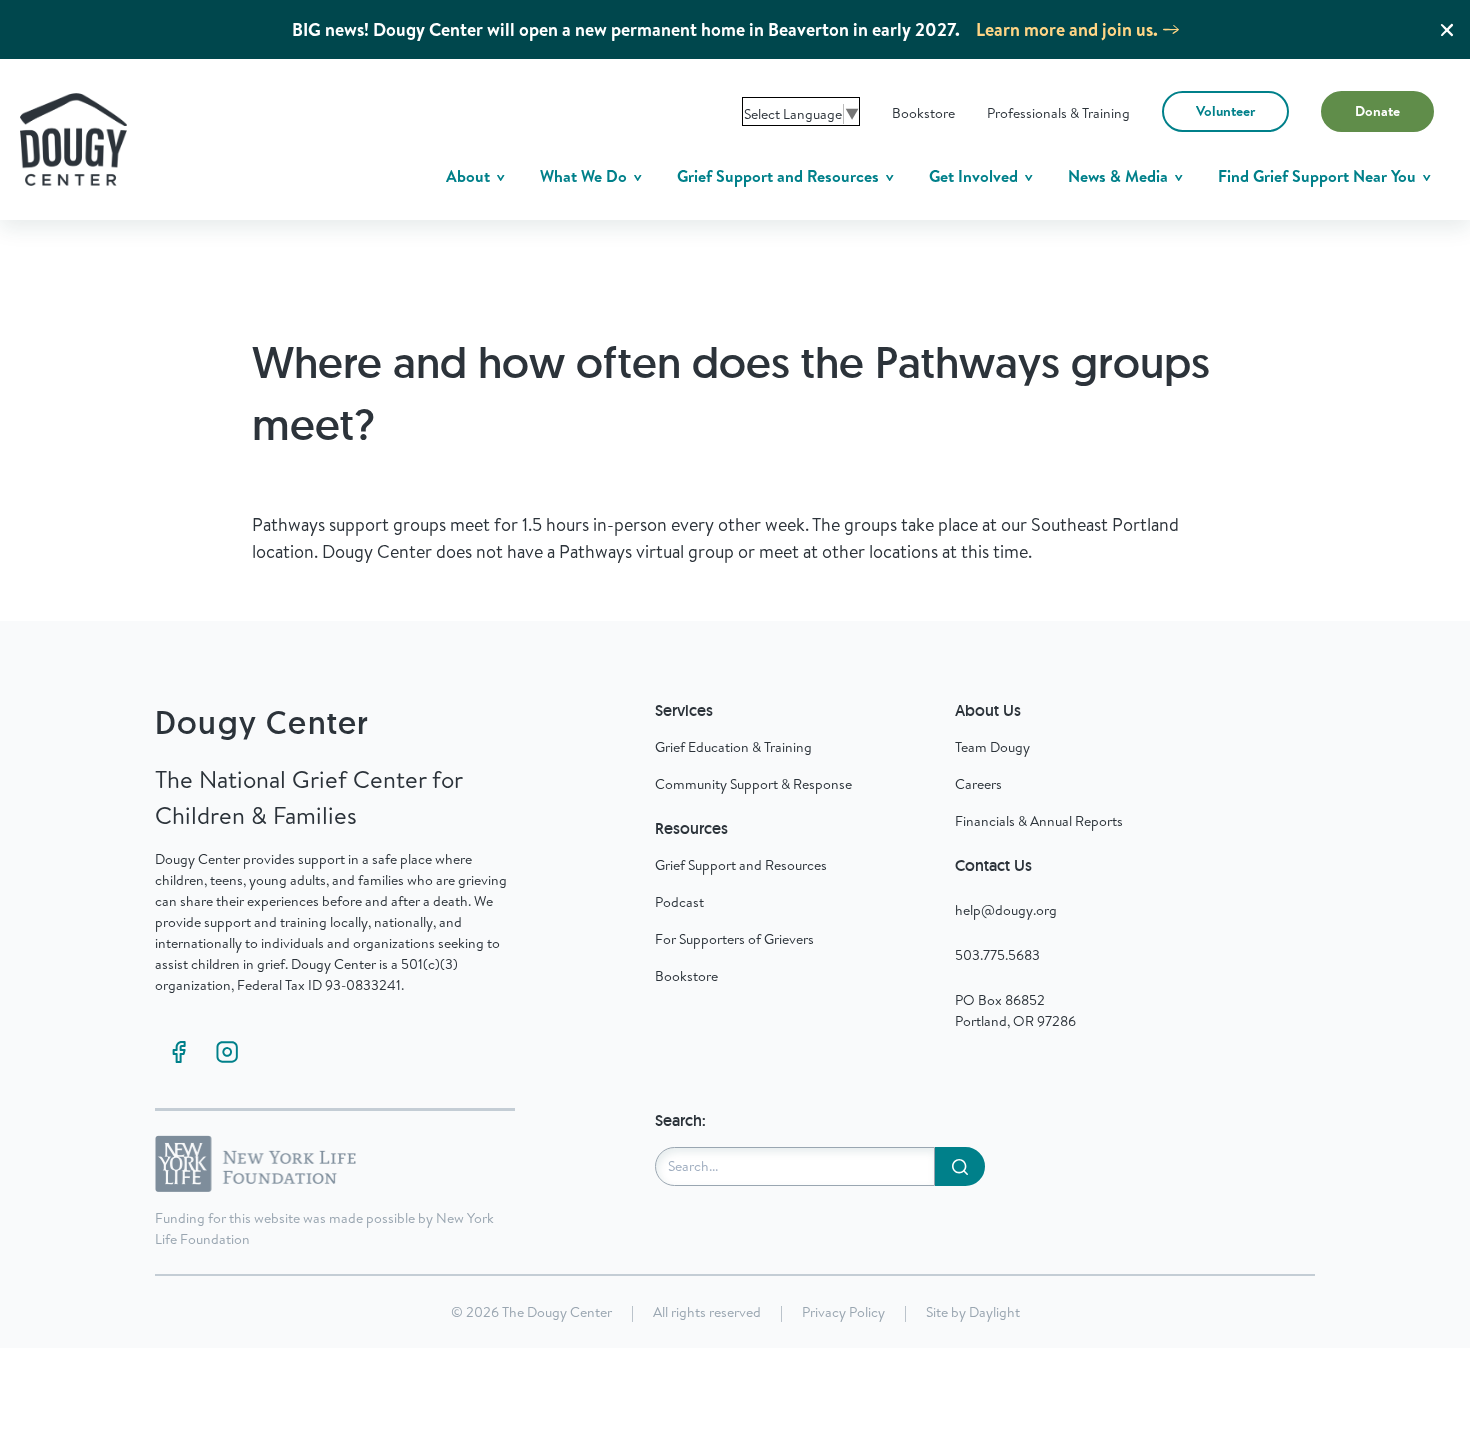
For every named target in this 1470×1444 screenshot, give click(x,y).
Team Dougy (992, 747)
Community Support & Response (753, 784)
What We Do (585, 176)
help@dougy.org (1006, 910)
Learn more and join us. (1067, 29)
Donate (1377, 111)
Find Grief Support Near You (1319, 176)
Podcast (679, 902)
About (470, 176)
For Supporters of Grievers (734, 939)
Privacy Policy (843, 1312)
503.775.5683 (997, 955)
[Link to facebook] (179, 1052)
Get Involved (975, 176)
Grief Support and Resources (780, 176)
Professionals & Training (1058, 113)
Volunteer (1225, 111)
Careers (978, 784)
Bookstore (923, 113)
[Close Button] (1447, 30)
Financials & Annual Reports (1039, 821)
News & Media (1120, 176)
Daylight (994, 1312)
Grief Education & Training (733, 747)
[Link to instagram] (227, 1052)
